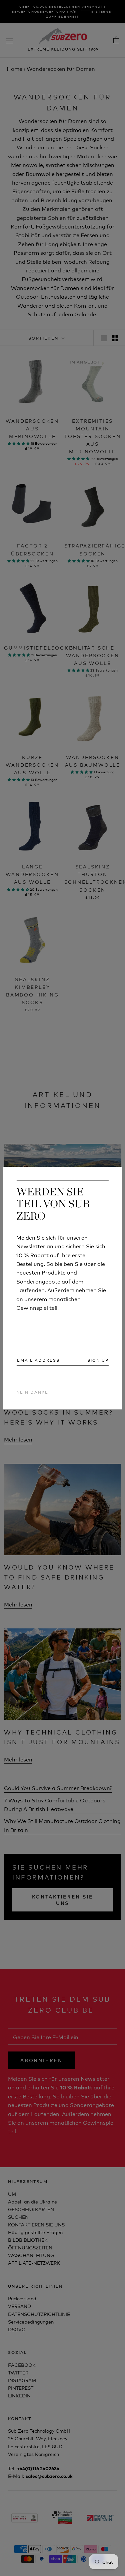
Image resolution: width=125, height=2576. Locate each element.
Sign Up (98, 1360)
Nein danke (32, 1392)
